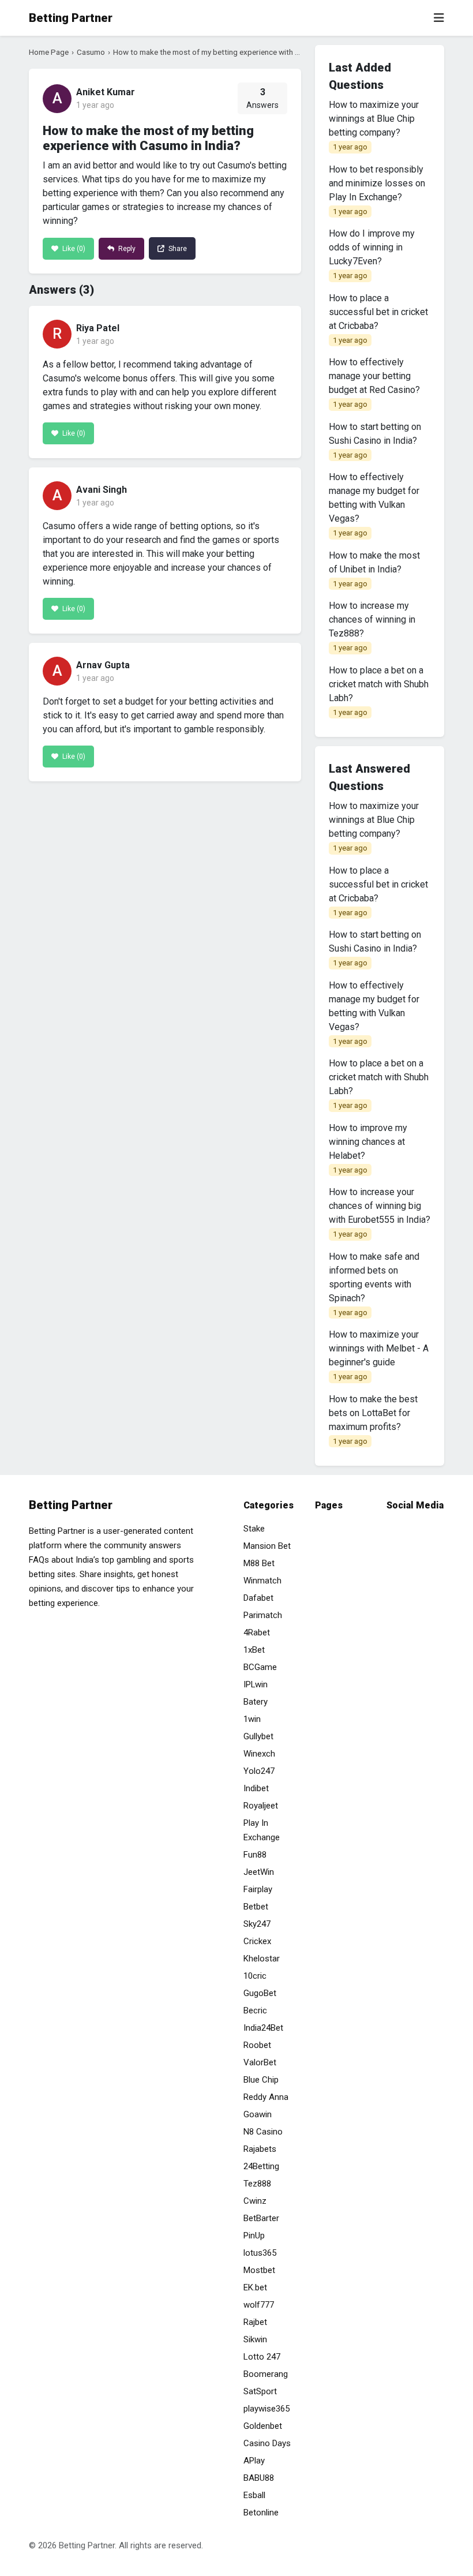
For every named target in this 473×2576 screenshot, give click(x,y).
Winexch (259, 1754)
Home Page (49, 52)
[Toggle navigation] (439, 18)
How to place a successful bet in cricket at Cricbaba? (378, 319)
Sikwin (255, 2339)
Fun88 (255, 1855)
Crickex (257, 1941)
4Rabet (257, 1633)
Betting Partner (71, 18)
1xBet (254, 1650)
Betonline (261, 2513)
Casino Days (267, 2443)
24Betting (261, 2166)
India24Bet (263, 2028)
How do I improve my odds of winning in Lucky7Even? (372, 254)
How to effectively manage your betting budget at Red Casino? (374, 383)
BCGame (260, 1667)
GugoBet (260, 1993)
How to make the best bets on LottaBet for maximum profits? (373, 1420)
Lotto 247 (262, 2357)
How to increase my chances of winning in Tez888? (372, 626)
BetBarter (261, 2218)
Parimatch (263, 1615)
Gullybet (258, 1736)
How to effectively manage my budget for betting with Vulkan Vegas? (374, 504)
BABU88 (259, 2478)
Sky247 (257, 1924)
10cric (255, 1976)
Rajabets (260, 2149)
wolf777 (259, 2305)
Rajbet (255, 2322)
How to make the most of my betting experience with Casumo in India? (233, 52)
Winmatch (262, 1581)
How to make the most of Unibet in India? (374, 569)
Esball (254, 2495)
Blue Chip (261, 2080)
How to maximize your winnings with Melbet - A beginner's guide (379, 1355)
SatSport (260, 2391)
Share (177, 249)
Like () (73, 249)
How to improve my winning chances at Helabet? (368, 1148)
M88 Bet (259, 1563)
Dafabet (258, 1598)
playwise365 (266, 2409)
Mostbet (259, 2270)
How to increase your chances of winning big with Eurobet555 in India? (380, 1212)
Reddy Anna (266, 2097)
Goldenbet (263, 2426)
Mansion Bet (267, 1546)
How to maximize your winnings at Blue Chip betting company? (374, 125)
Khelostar (262, 1959)
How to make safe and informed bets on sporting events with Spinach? (374, 1284)
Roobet (257, 2045)
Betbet (256, 1907)
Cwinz (255, 2201)
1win (252, 1719)
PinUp (254, 2236)
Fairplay (258, 1889)
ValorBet (260, 2062)
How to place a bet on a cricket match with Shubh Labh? (379, 691)
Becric (255, 2010)
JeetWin (259, 1872)
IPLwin (256, 1684)
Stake (254, 1529)
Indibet (256, 1788)
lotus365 (260, 2253)
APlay (254, 2461)
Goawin (258, 2114)
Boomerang (266, 2374)
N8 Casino (263, 2132)
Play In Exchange (262, 1830)
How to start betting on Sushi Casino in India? (375, 440)
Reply (126, 249)
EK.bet (255, 2287)
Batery (256, 1702)
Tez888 (257, 2184)
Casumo (91, 52)
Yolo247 (259, 1771)
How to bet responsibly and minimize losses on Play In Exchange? (377, 190)
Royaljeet (261, 1806)
